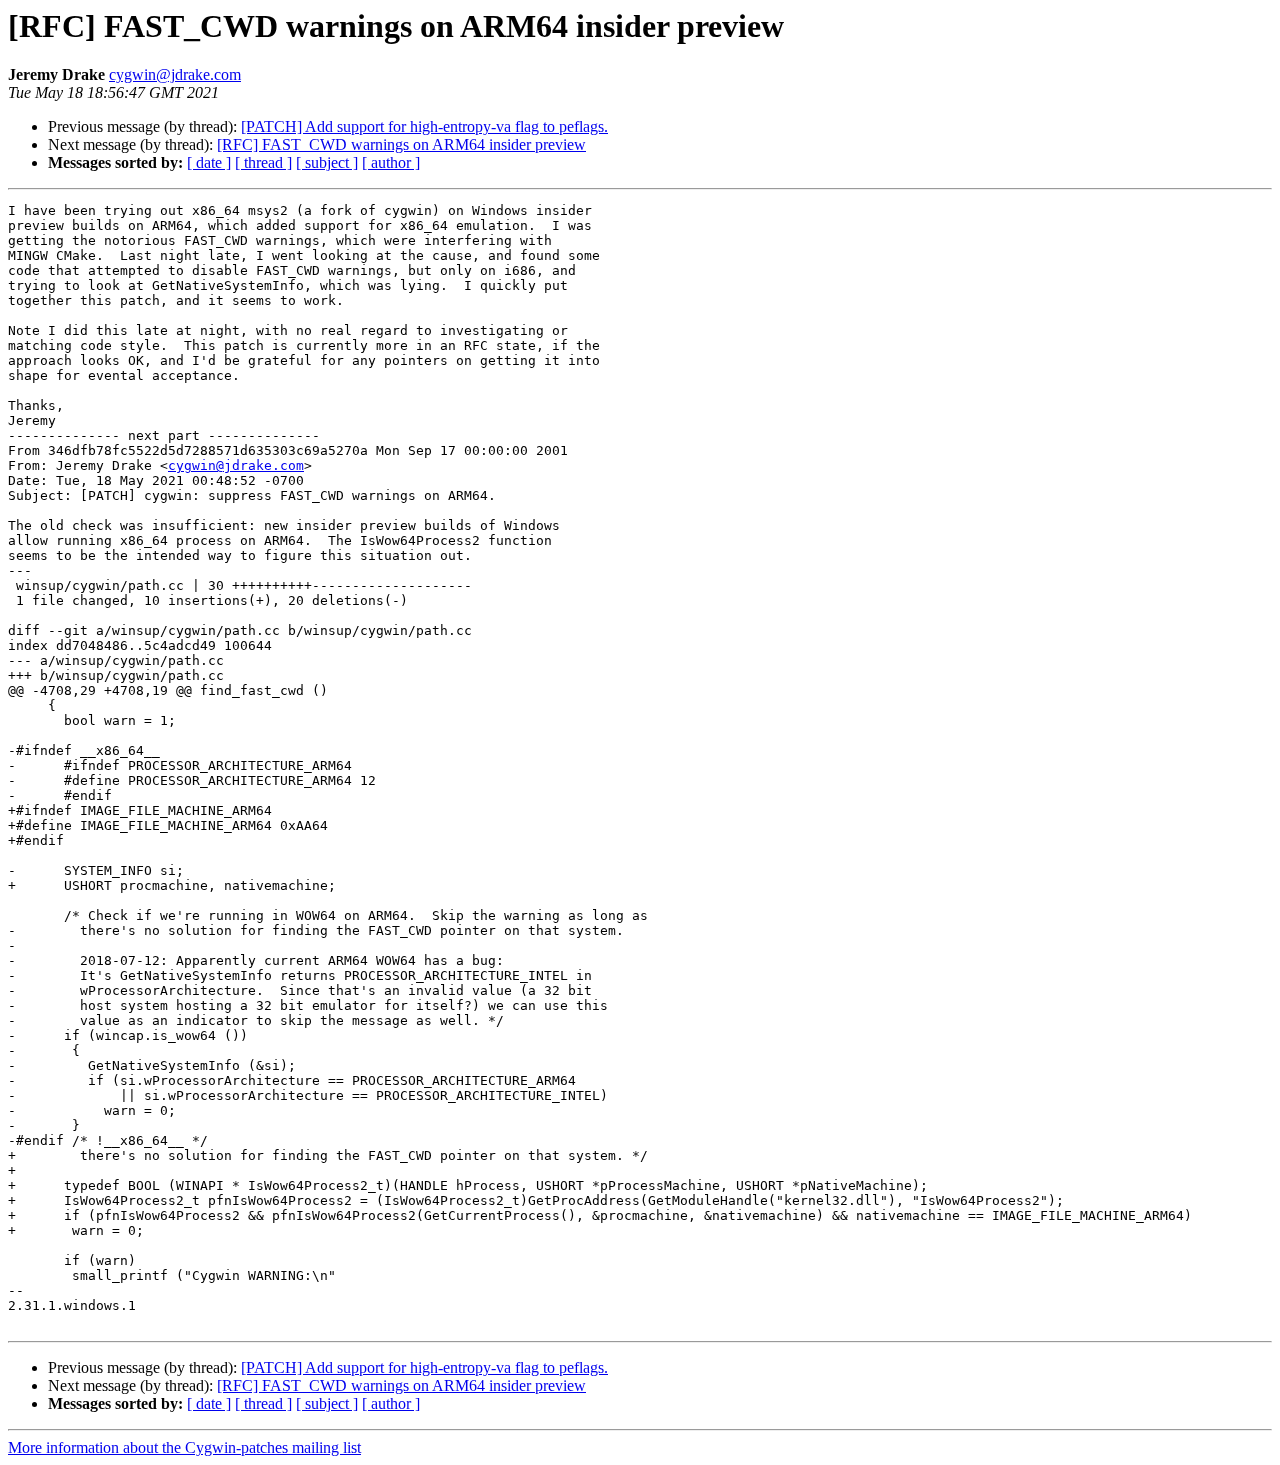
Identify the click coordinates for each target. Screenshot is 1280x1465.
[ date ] (209, 162)
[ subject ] (327, 162)
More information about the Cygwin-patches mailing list (184, 1447)
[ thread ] (263, 162)
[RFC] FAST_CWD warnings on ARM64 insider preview (401, 144)
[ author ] (391, 162)
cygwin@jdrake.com (175, 74)
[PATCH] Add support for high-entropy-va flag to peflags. (424, 126)
